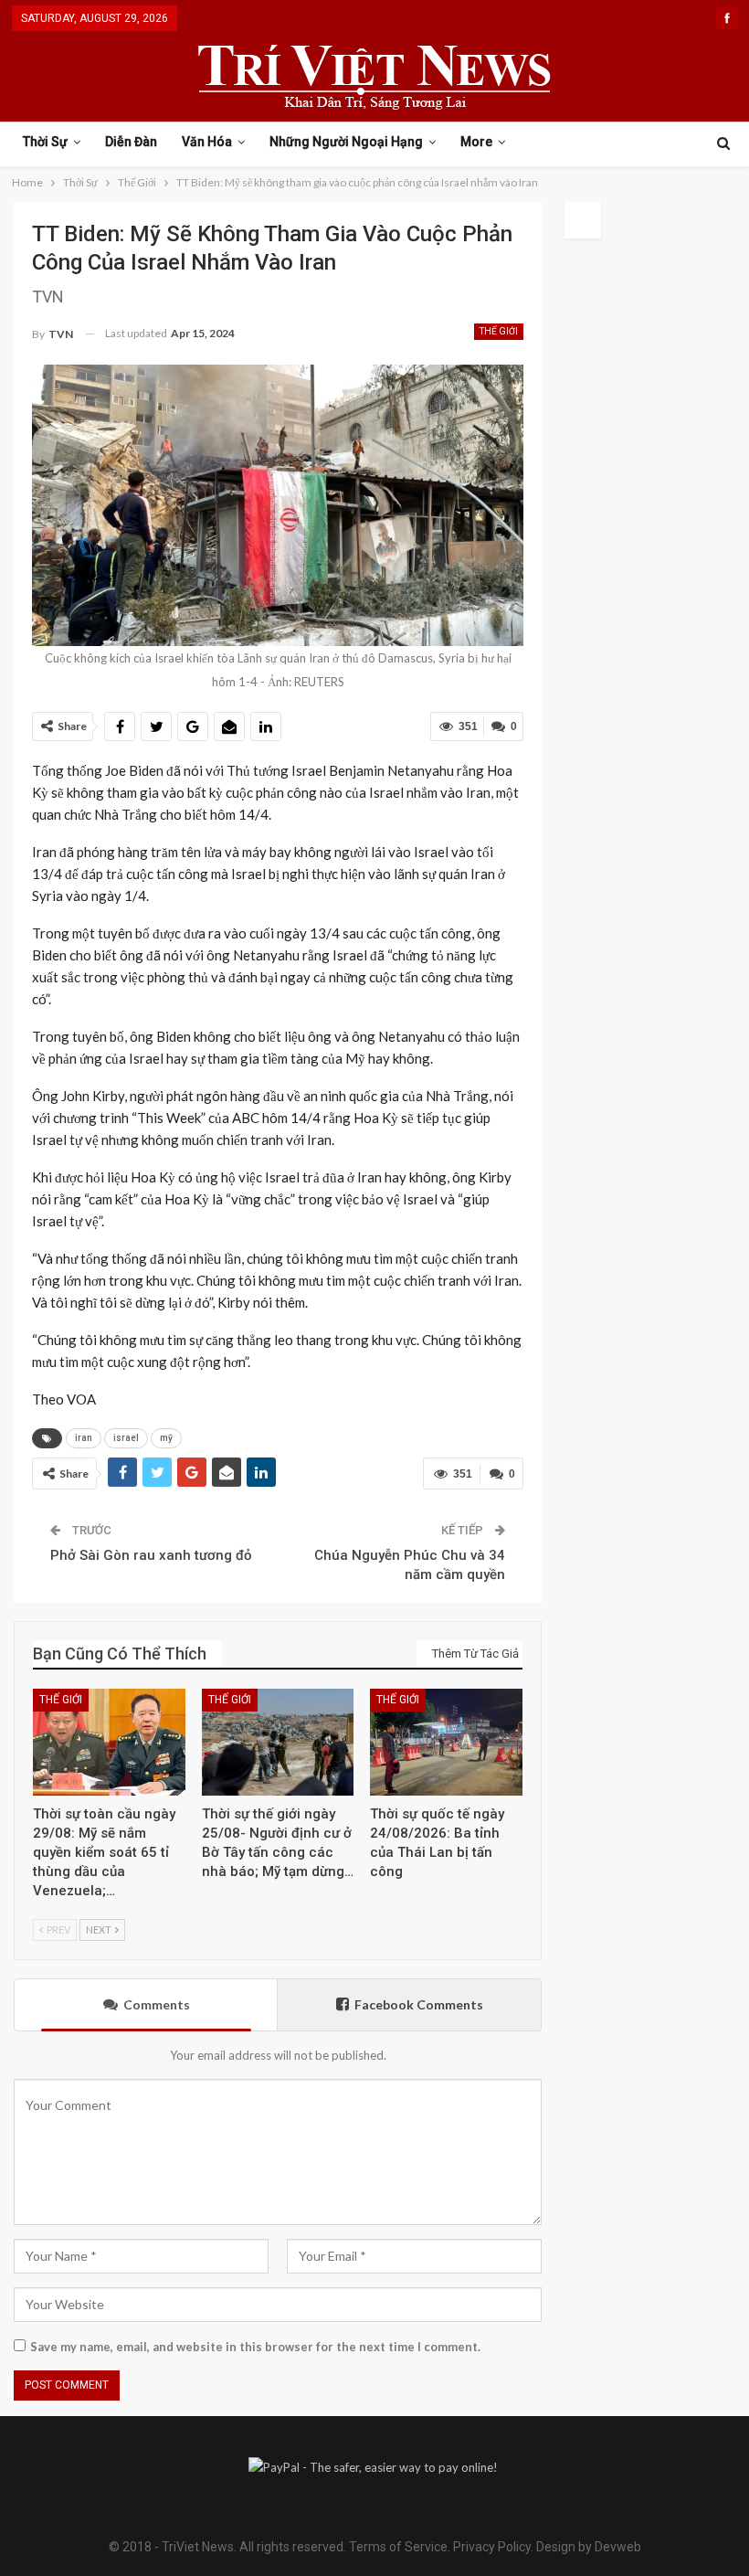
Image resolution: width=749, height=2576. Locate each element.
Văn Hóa (207, 142)
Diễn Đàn (131, 142)
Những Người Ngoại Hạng (346, 142)
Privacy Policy (492, 2547)
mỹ (166, 1438)
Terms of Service (398, 2547)
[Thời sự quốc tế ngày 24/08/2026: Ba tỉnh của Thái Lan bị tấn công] (446, 1742)
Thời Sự (45, 142)
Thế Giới (499, 331)
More (476, 142)
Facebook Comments (419, 2004)
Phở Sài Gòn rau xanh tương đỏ (151, 1555)
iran (84, 1438)
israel (126, 1438)
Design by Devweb (587, 2547)
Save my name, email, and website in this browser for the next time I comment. (255, 2347)
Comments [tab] (157, 2004)
